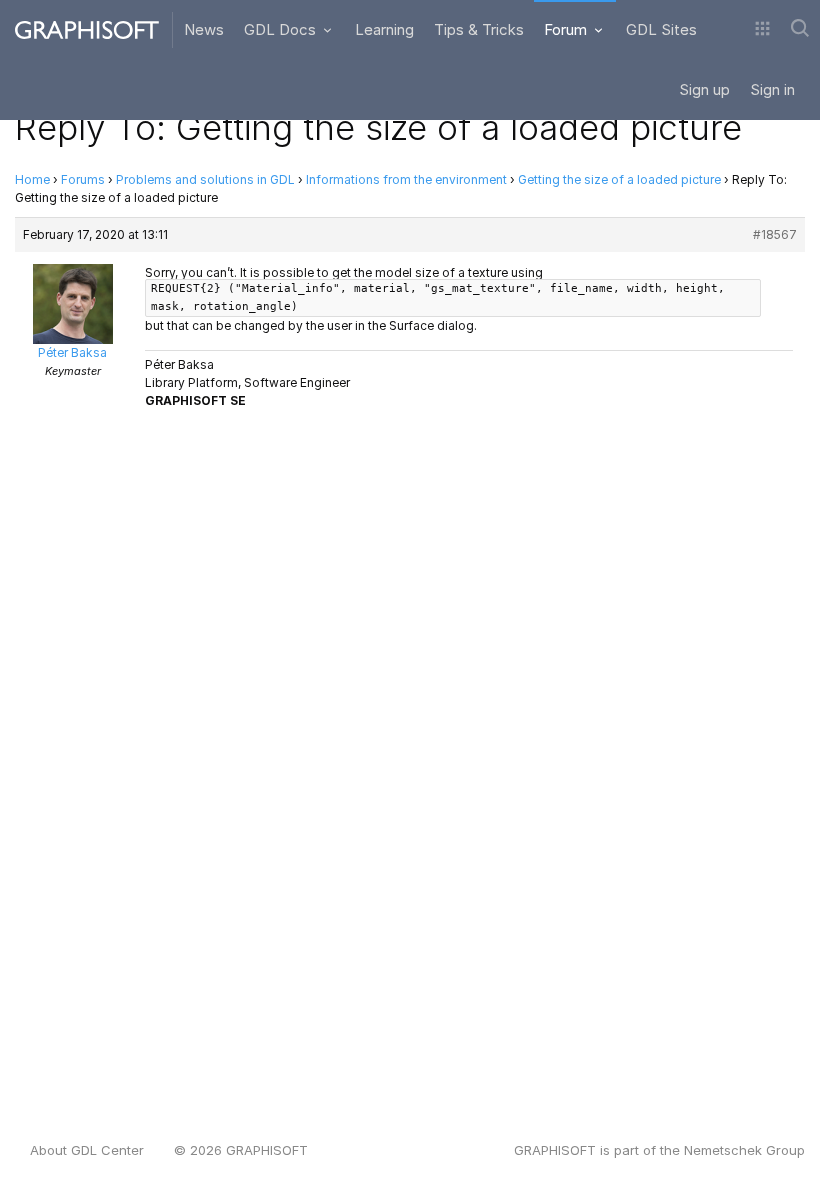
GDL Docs (282, 29)
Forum (567, 29)
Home (32, 179)
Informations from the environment (406, 179)
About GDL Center (87, 1150)
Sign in (772, 89)
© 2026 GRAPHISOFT (241, 1150)
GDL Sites (661, 29)
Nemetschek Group (744, 1150)
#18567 (775, 234)
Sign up (704, 89)
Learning (384, 29)
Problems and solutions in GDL (205, 179)
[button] (762, 30)
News (204, 29)
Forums (83, 179)
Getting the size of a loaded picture (619, 179)
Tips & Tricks (479, 29)
